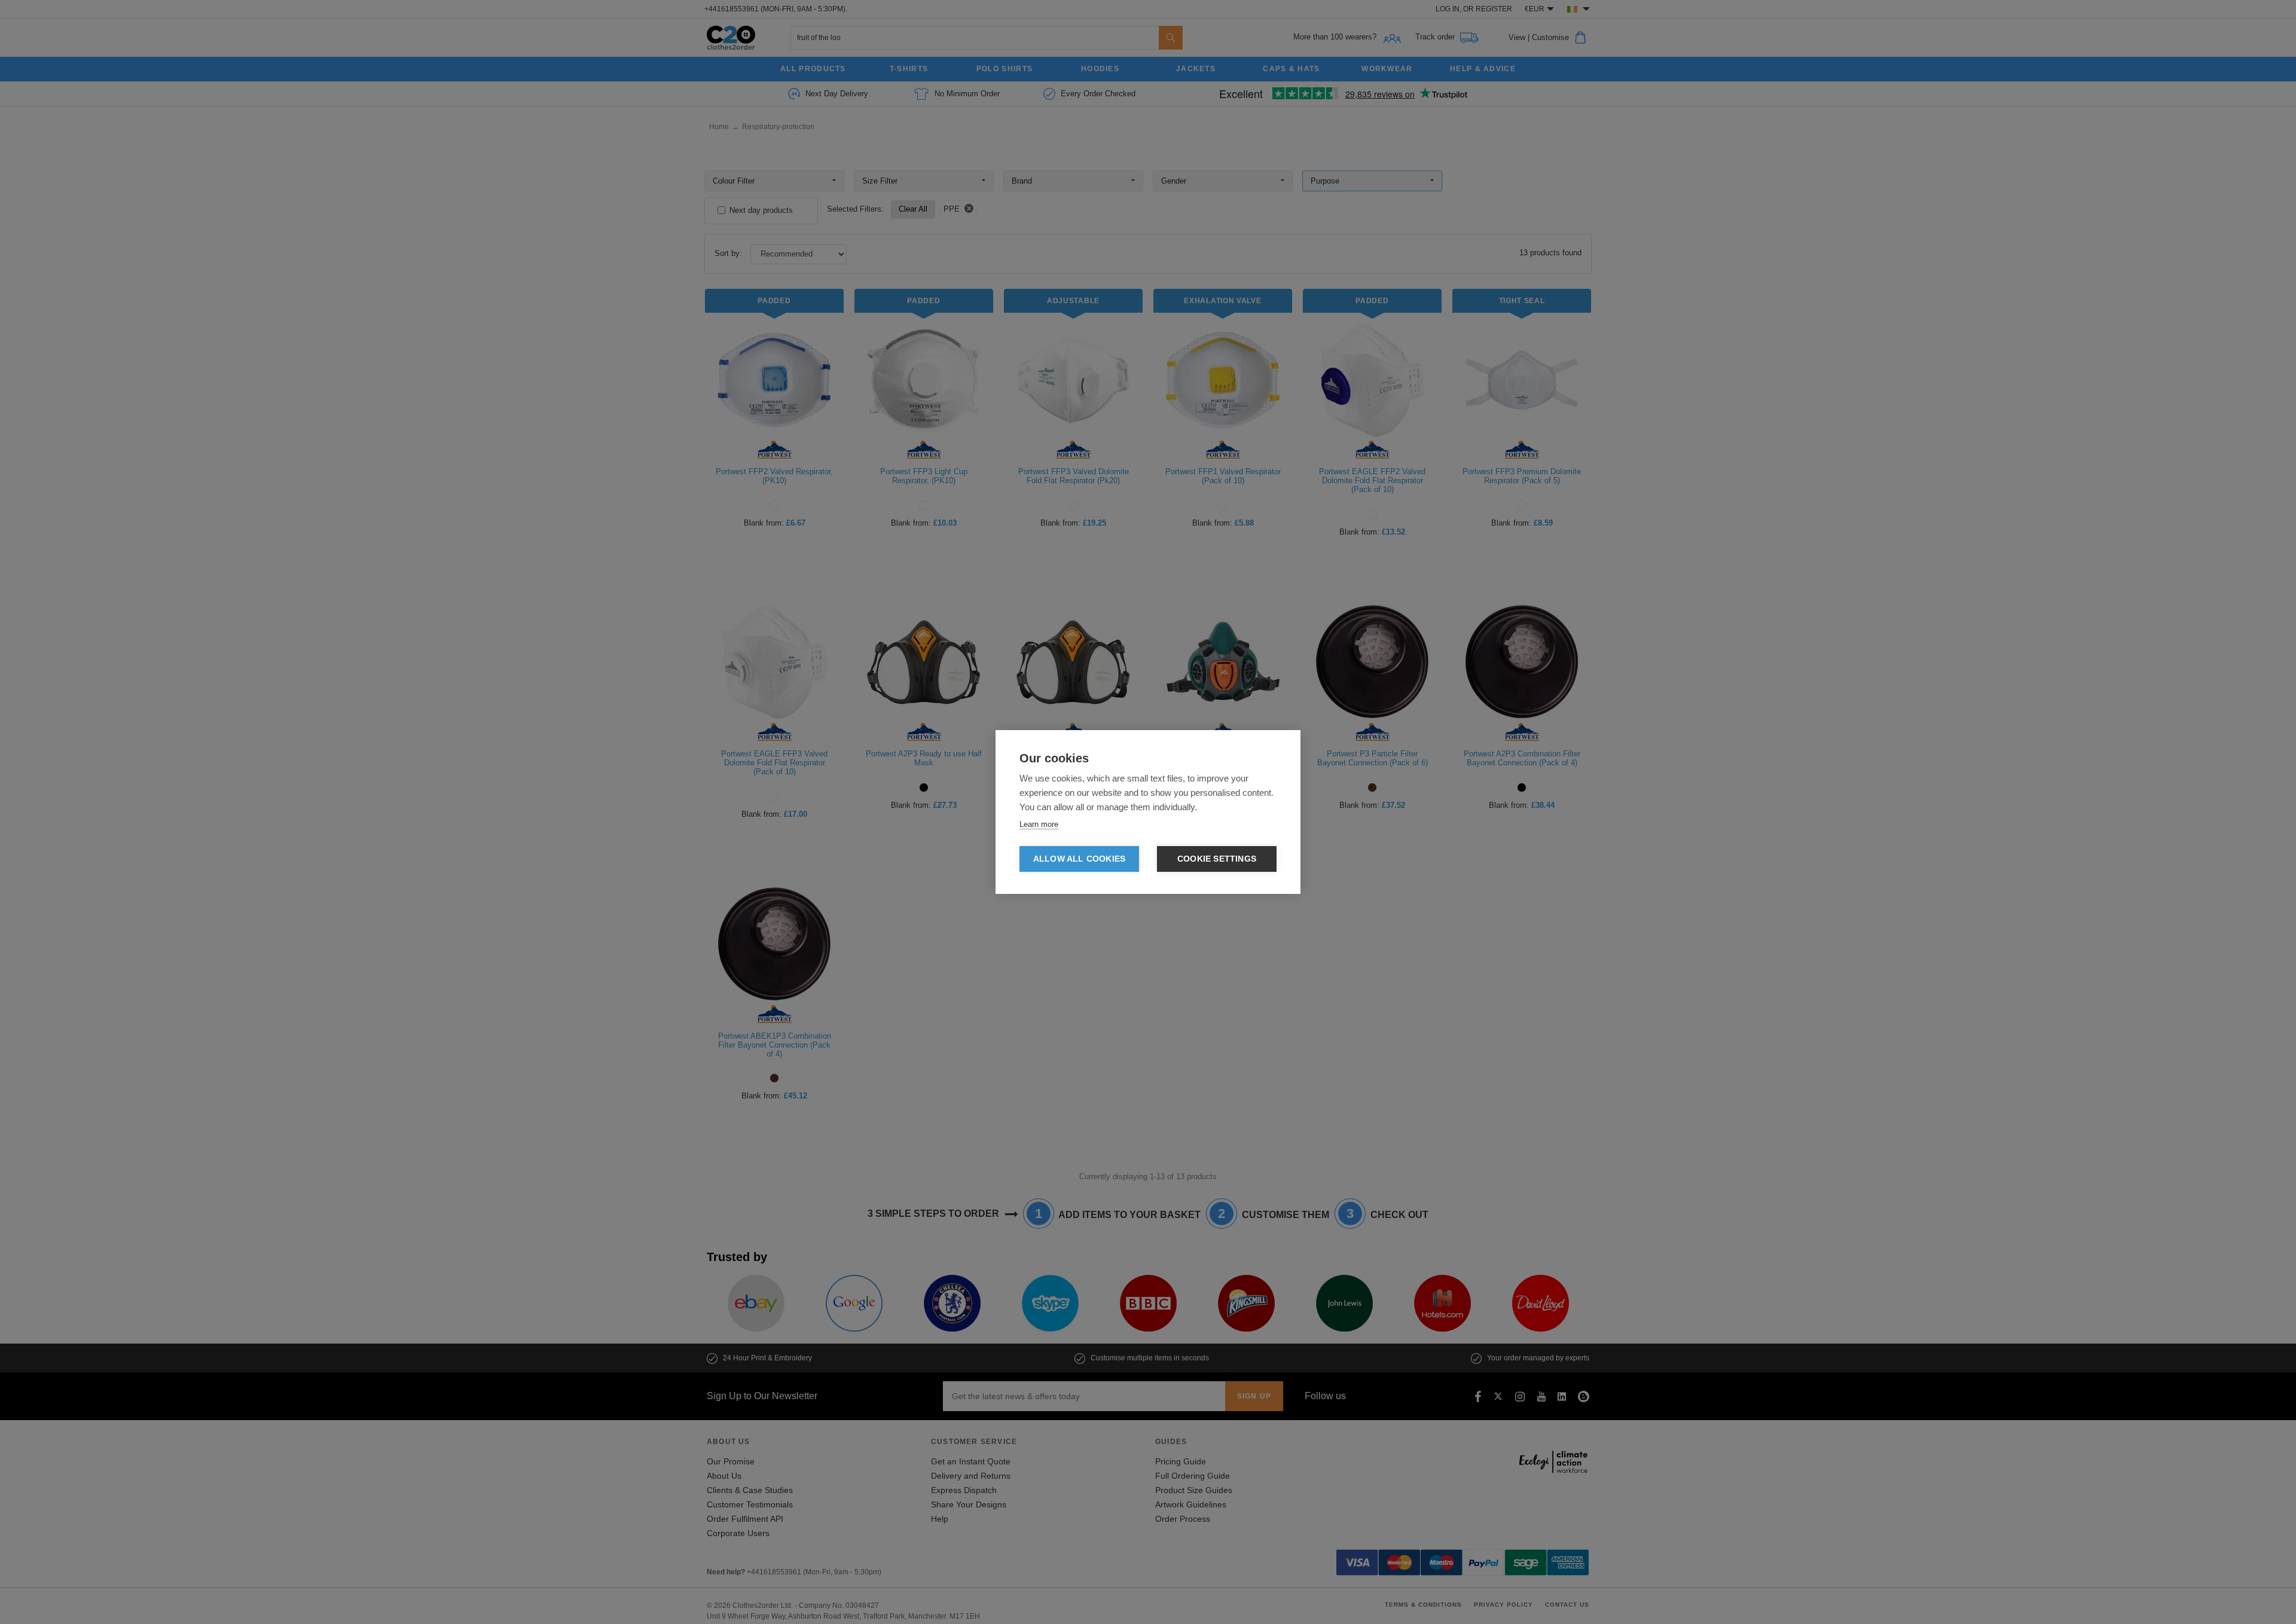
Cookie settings (1217, 859)
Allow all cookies (1079, 859)
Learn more (1039, 824)
